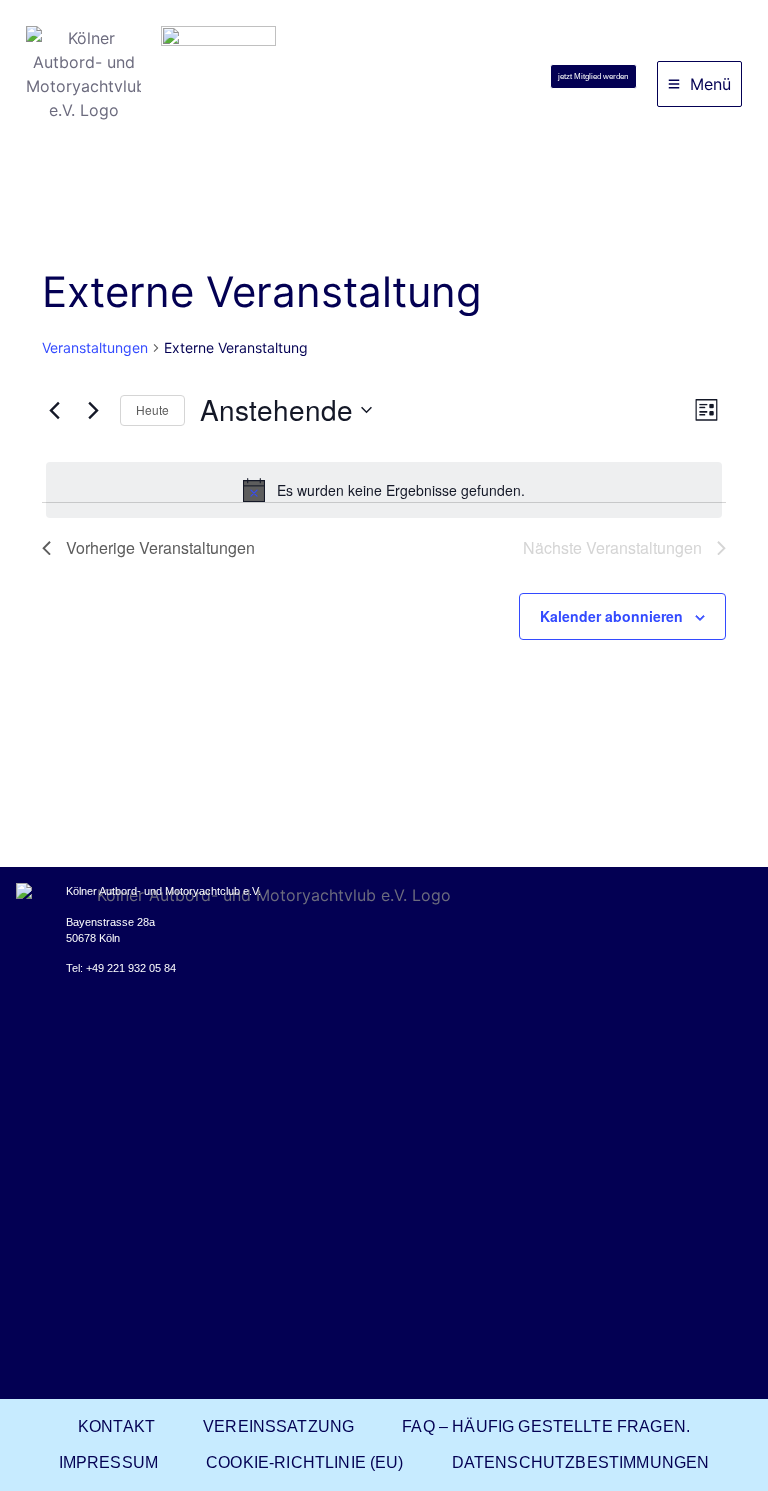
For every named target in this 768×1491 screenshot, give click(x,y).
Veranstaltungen (95, 347)
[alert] (384, 490)
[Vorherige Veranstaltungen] (54, 410)
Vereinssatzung (278, 1426)
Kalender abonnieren (611, 616)
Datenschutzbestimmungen (581, 1462)
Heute (152, 409)
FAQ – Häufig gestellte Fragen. (546, 1426)
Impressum (108, 1462)
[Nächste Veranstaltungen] (93, 410)
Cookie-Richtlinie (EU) (305, 1462)
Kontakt (116, 1426)
